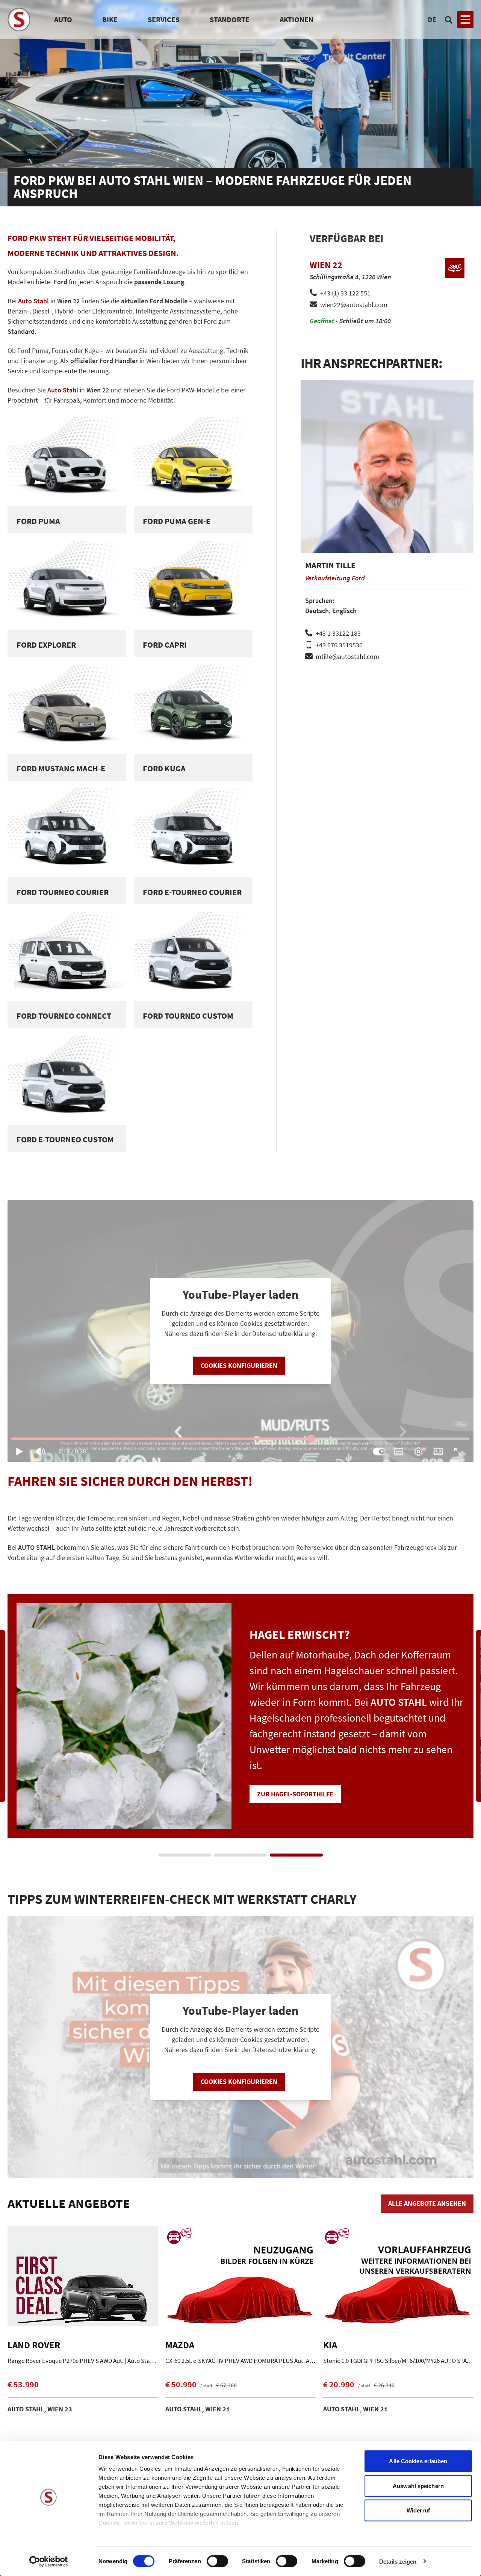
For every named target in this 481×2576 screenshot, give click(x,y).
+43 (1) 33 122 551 (345, 293)
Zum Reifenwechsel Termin (302, 1778)
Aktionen (296, 19)
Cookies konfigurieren (239, 1365)
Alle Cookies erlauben (418, 2461)
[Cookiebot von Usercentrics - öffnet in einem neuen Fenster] (49, 2561)
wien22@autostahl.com (354, 305)
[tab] (185, 1855)
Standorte (230, 19)
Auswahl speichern (418, 2486)
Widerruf (418, 2510)
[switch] (217, 2562)
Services (164, 19)
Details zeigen (398, 2561)
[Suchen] (449, 20)
